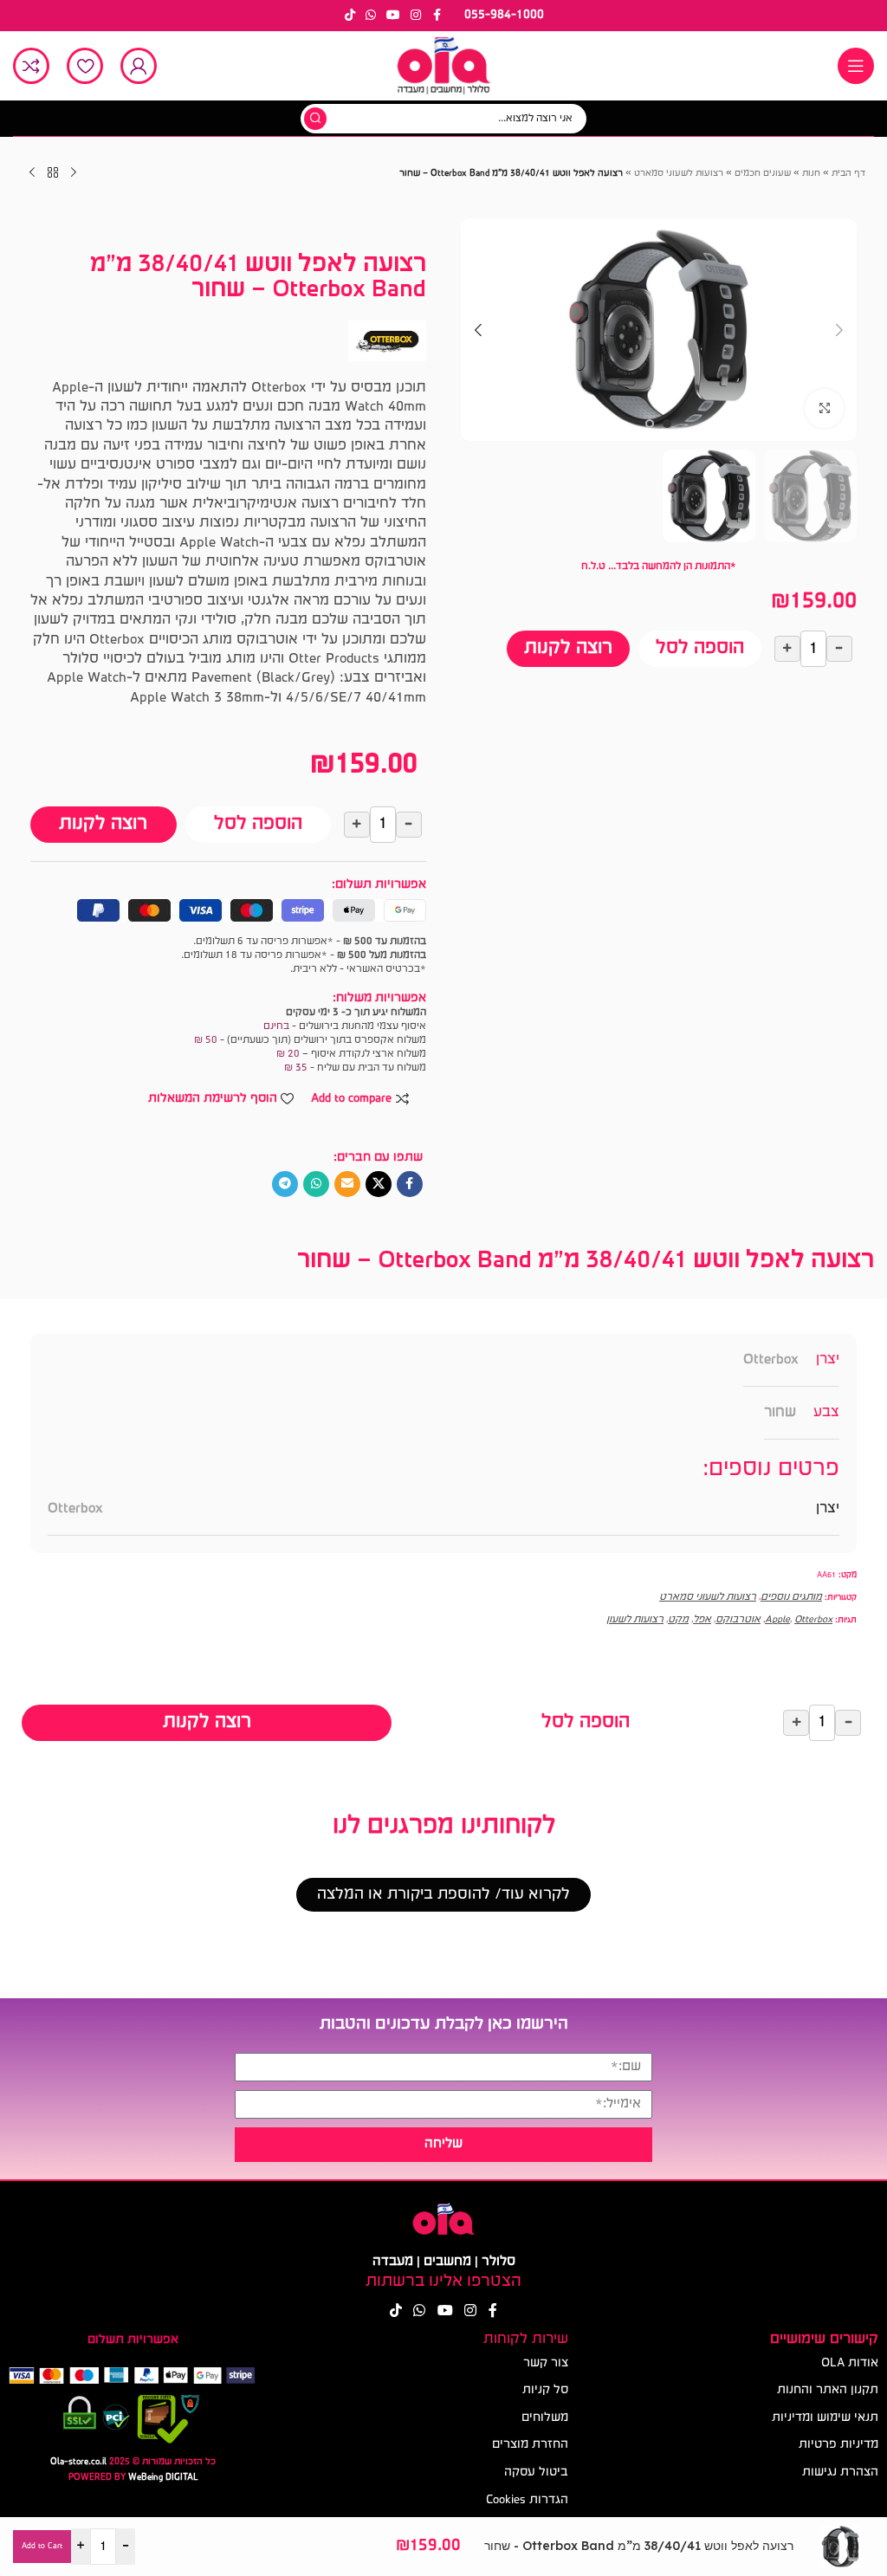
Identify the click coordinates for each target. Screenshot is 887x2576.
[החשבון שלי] (139, 66)
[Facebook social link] (437, 16)
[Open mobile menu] (856, 66)
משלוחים (544, 2418)
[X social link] (379, 1184)
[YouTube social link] (393, 16)
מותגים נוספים (791, 1597)
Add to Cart (42, 2546)
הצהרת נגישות (840, 2472)
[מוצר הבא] (32, 173)
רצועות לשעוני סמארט (679, 174)
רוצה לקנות (568, 648)
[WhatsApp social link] (371, 16)
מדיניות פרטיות (838, 2445)
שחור (780, 1412)
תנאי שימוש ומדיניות (825, 2418)
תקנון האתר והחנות (828, 2390)
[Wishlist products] (85, 66)
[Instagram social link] (416, 16)
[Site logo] (443, 66)
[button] (839, 330)
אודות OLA (850, 2363)
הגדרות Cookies (527, 2500)
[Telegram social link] (285, 1184)
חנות (811, 174)
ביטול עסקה (536, 2472)
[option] (667, 424)
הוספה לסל (700, 648)
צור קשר (545, 2363)
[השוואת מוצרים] (31, 66)
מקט (678, 1620)
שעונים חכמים (763, 174)
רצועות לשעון (635, 1620)
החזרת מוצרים (530, 2445)
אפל (702, 1620)
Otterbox (771, 1359)
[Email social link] (347, 1184)
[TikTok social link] (350, 16)
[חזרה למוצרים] (53, 173)
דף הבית (848, 174)
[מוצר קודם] (74, 173)
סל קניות (545, 2390)
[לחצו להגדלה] (824, 408)
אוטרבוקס (738, 1620)
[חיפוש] (315, 119)
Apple (777, 1620)
